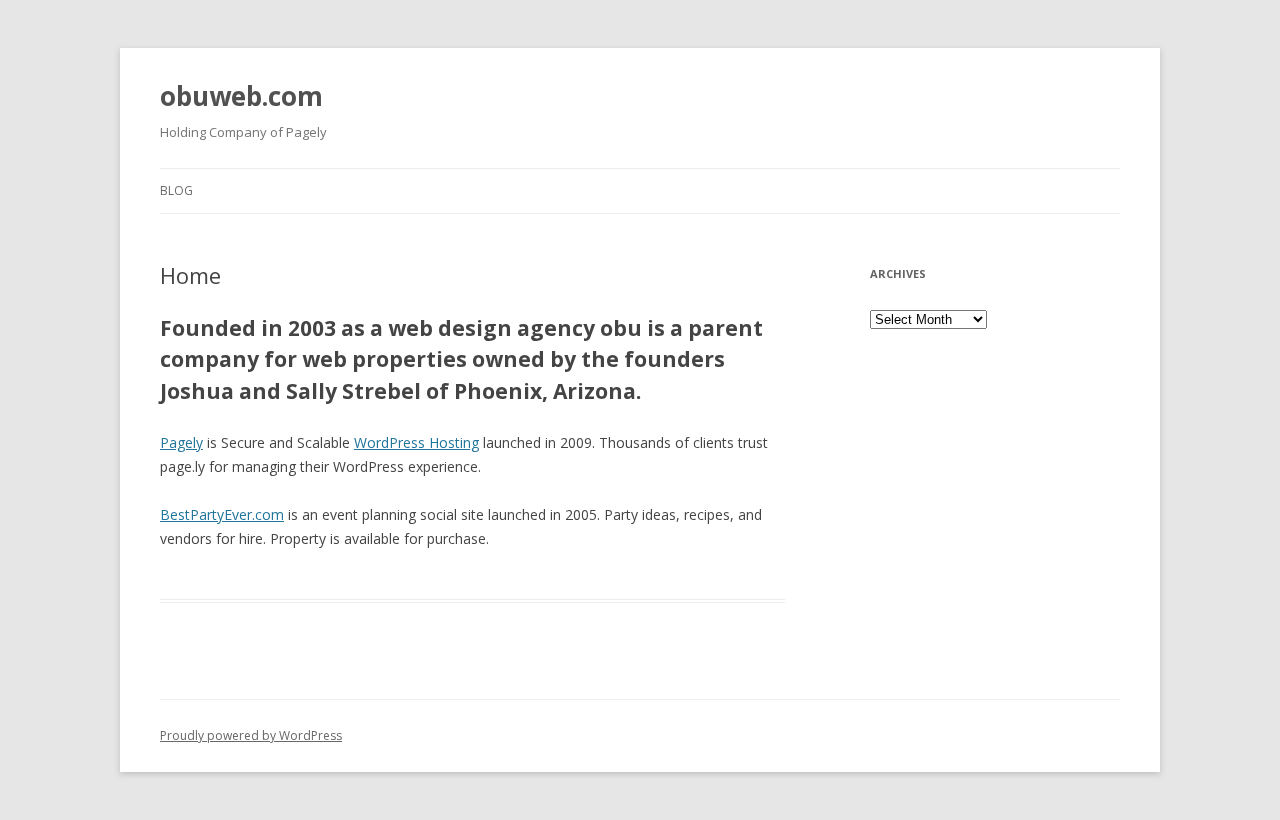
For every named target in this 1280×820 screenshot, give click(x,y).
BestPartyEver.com (222, 514)
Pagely (181, 442)
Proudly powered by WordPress (251, 735)
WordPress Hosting (416, 442)
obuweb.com (241, 96)
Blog (176, 190)
